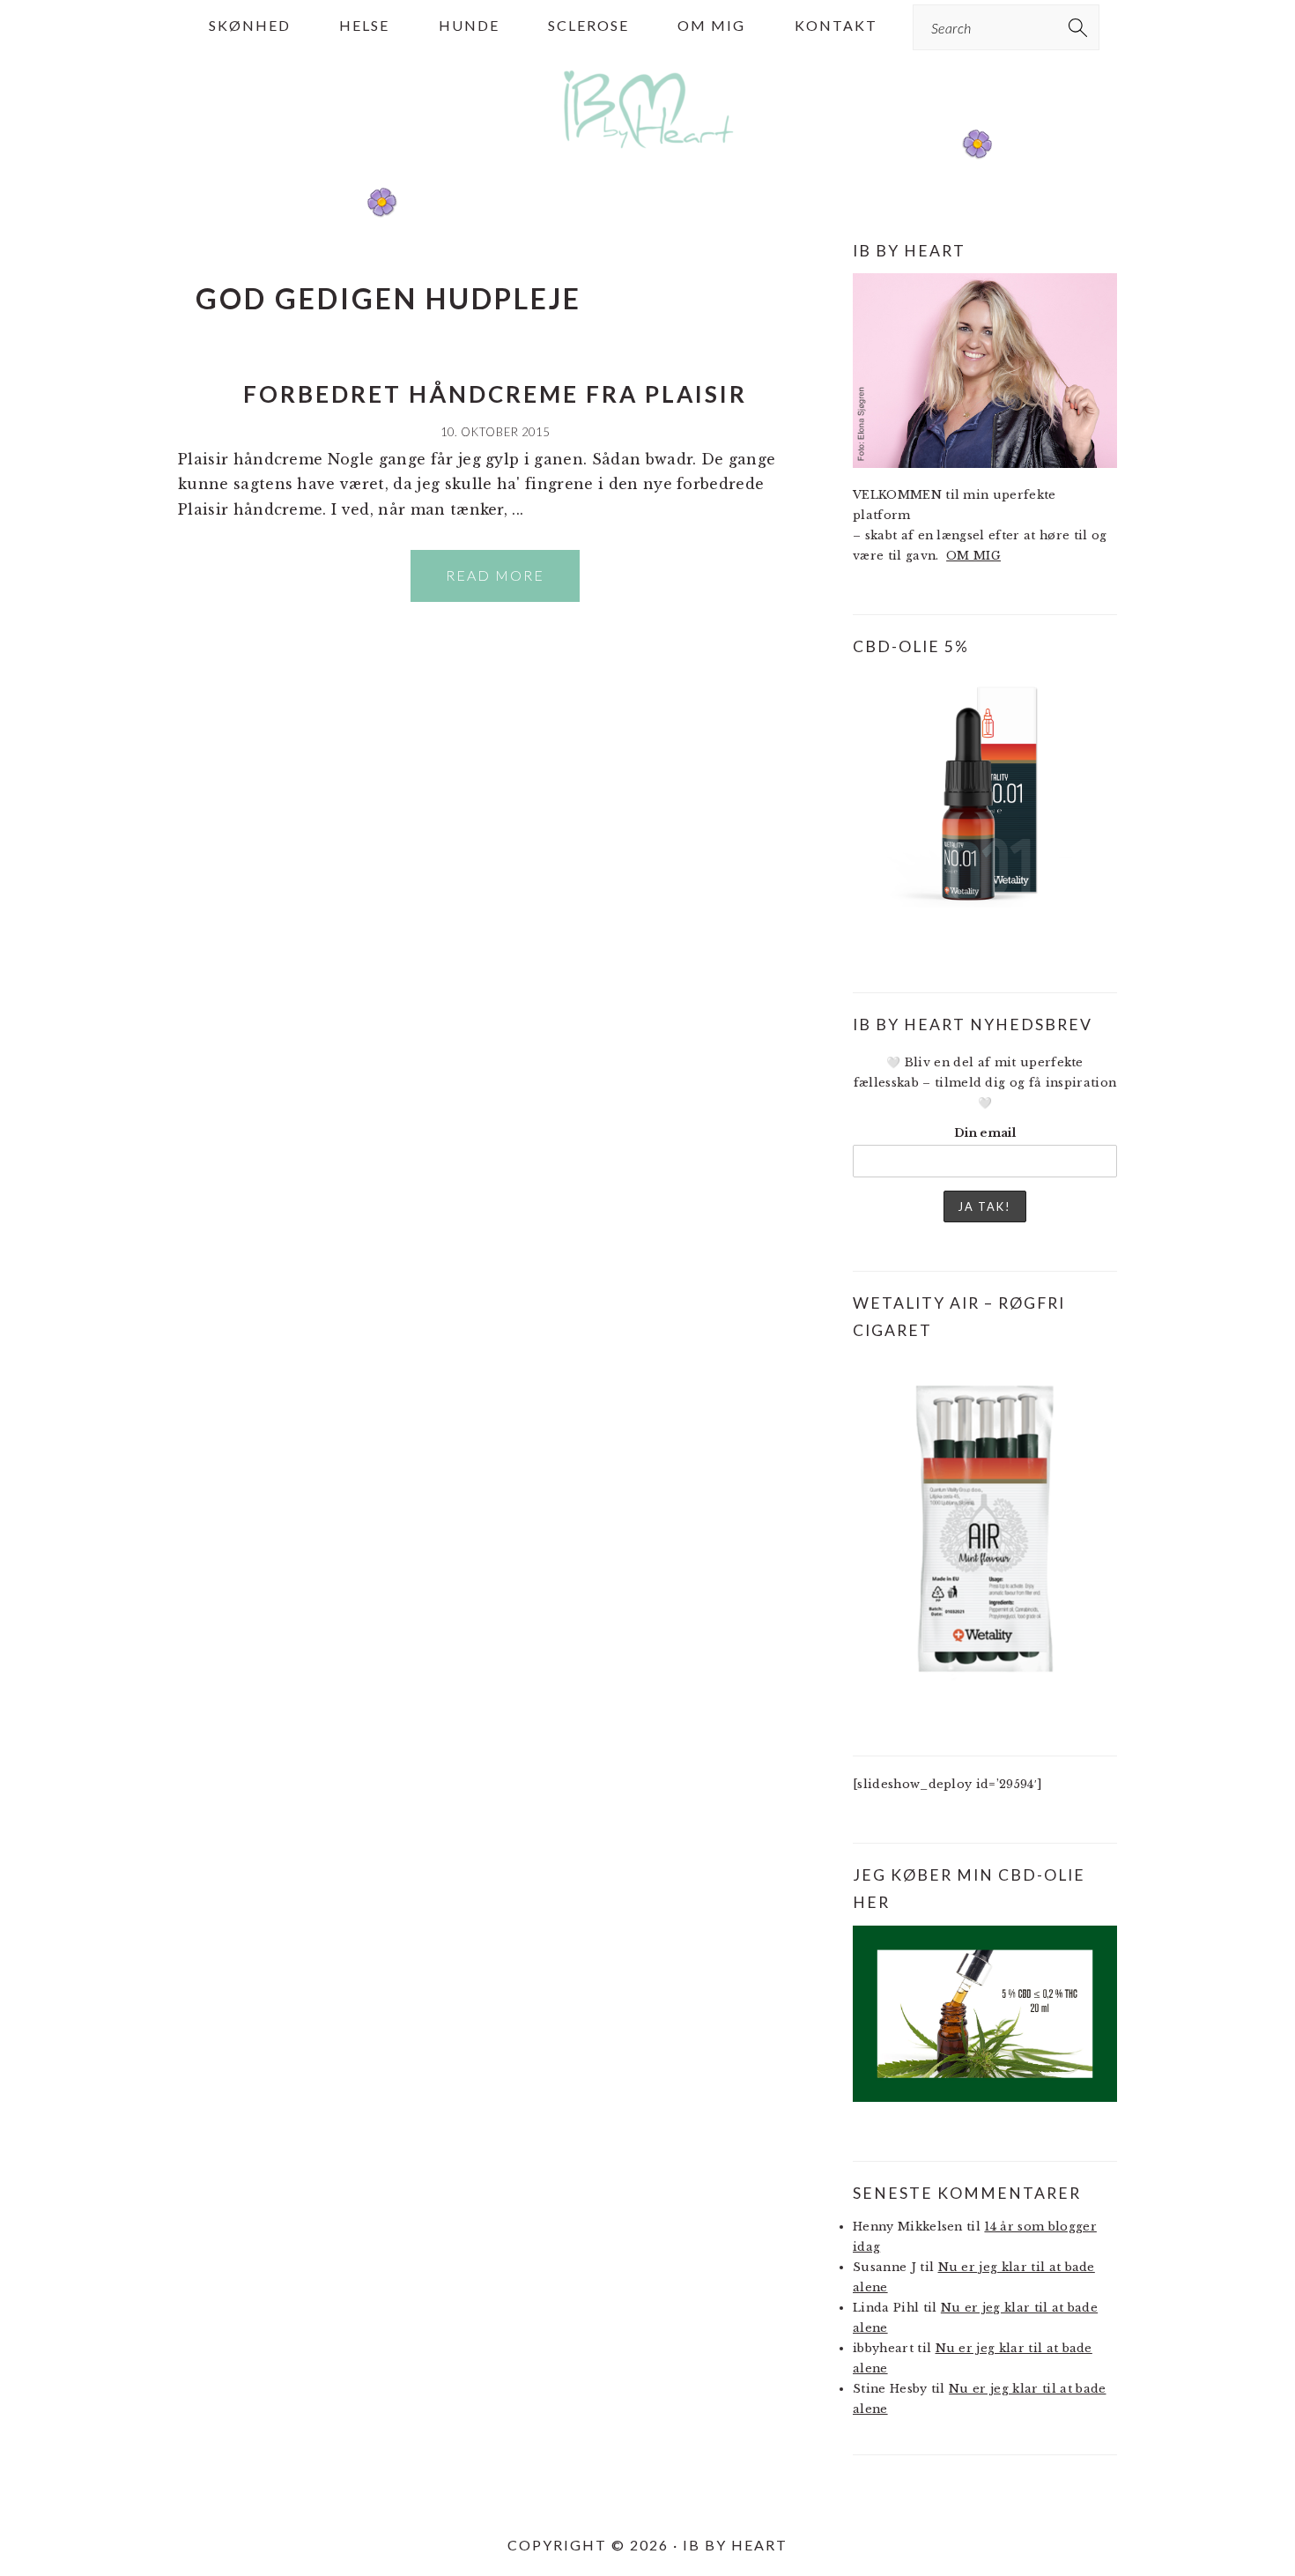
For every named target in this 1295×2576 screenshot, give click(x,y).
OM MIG (973, 556)
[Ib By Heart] (648, 157)
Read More (495, 575)
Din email (985, 1133)
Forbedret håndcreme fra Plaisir (495, 394)
